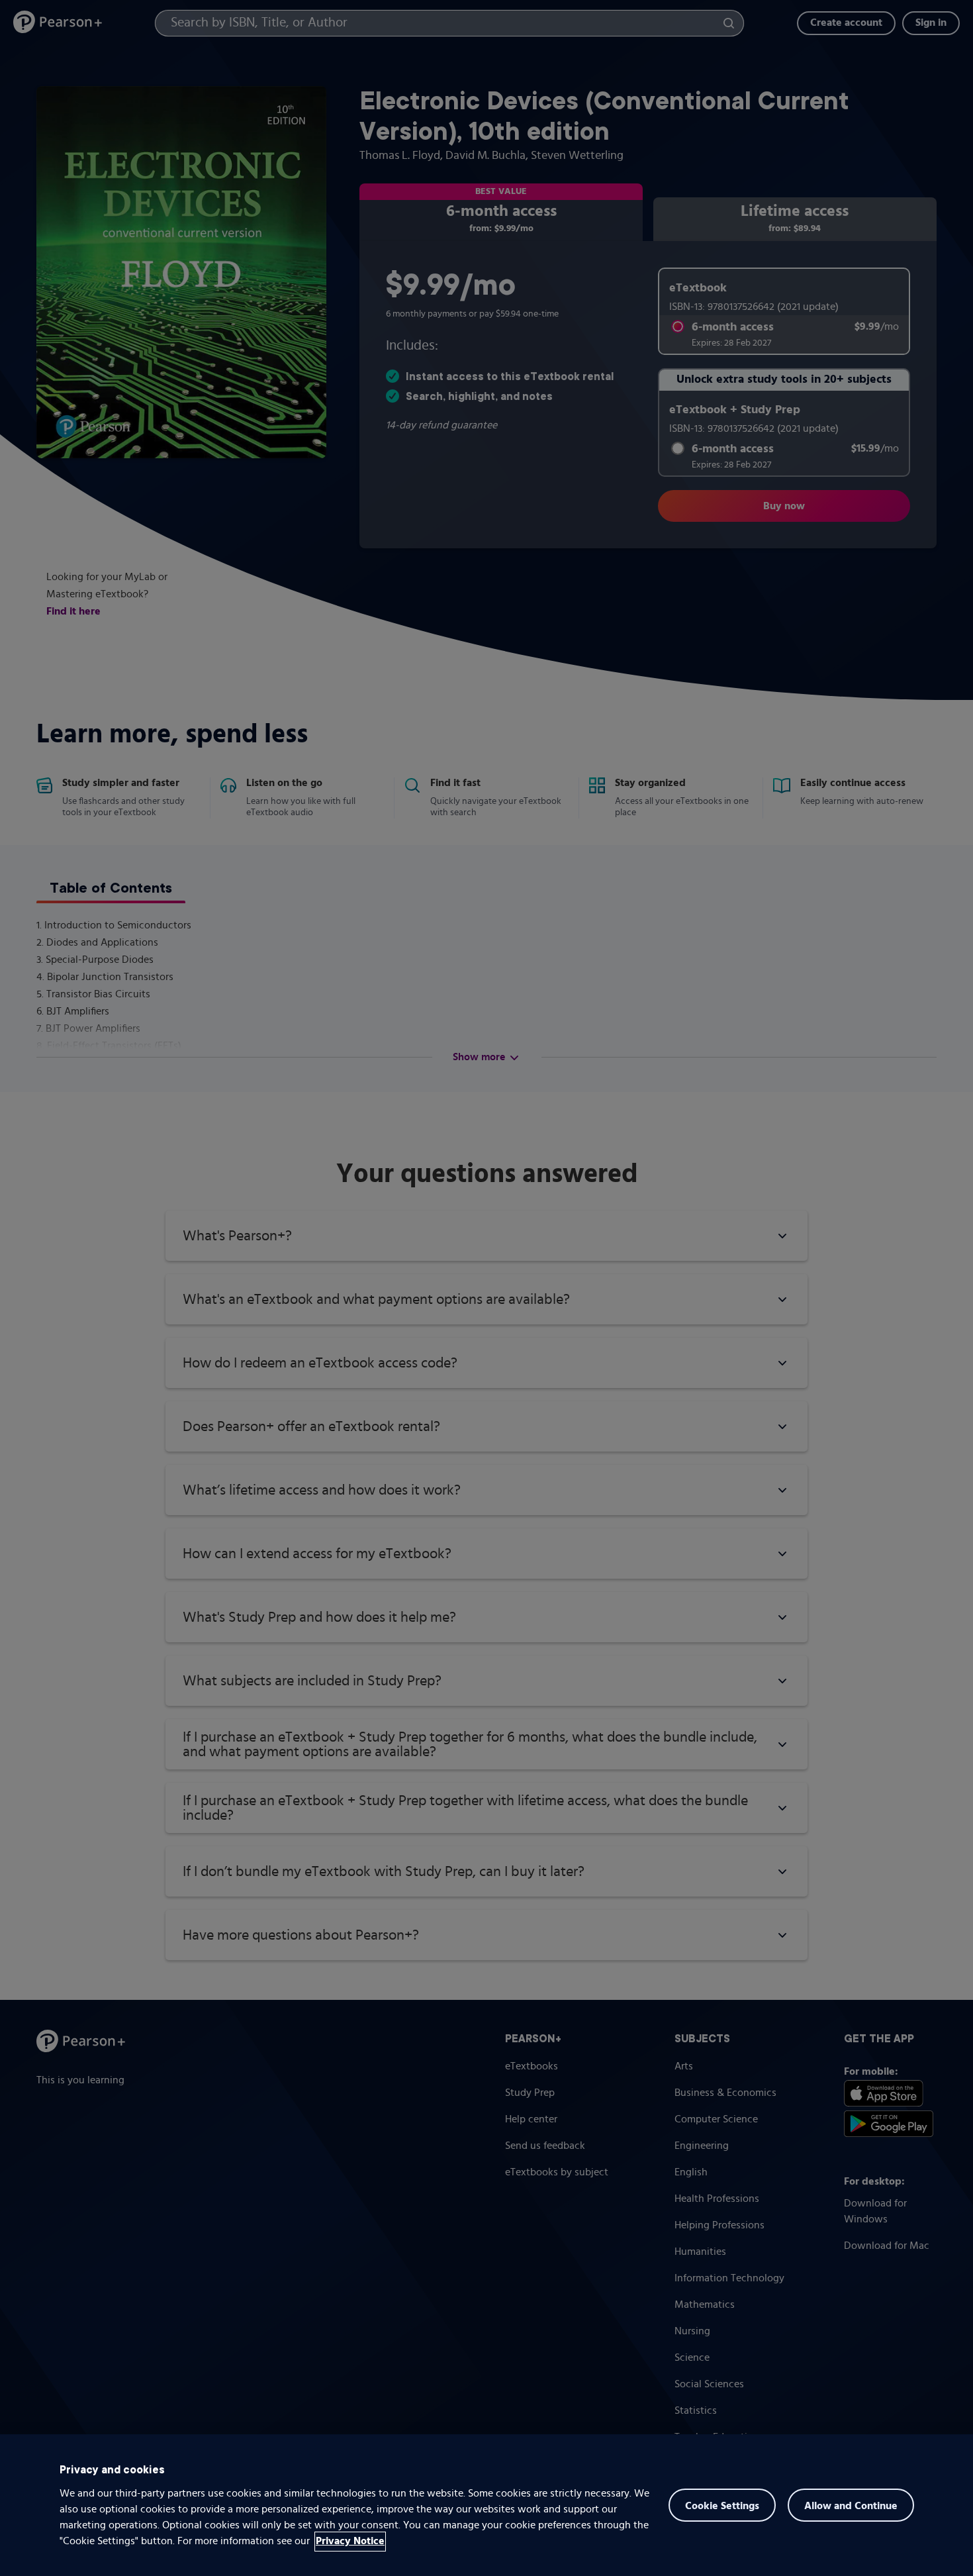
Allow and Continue (851, 2506)
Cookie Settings (722, 2506)
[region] (486, 2505)
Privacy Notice (350, 2542)
